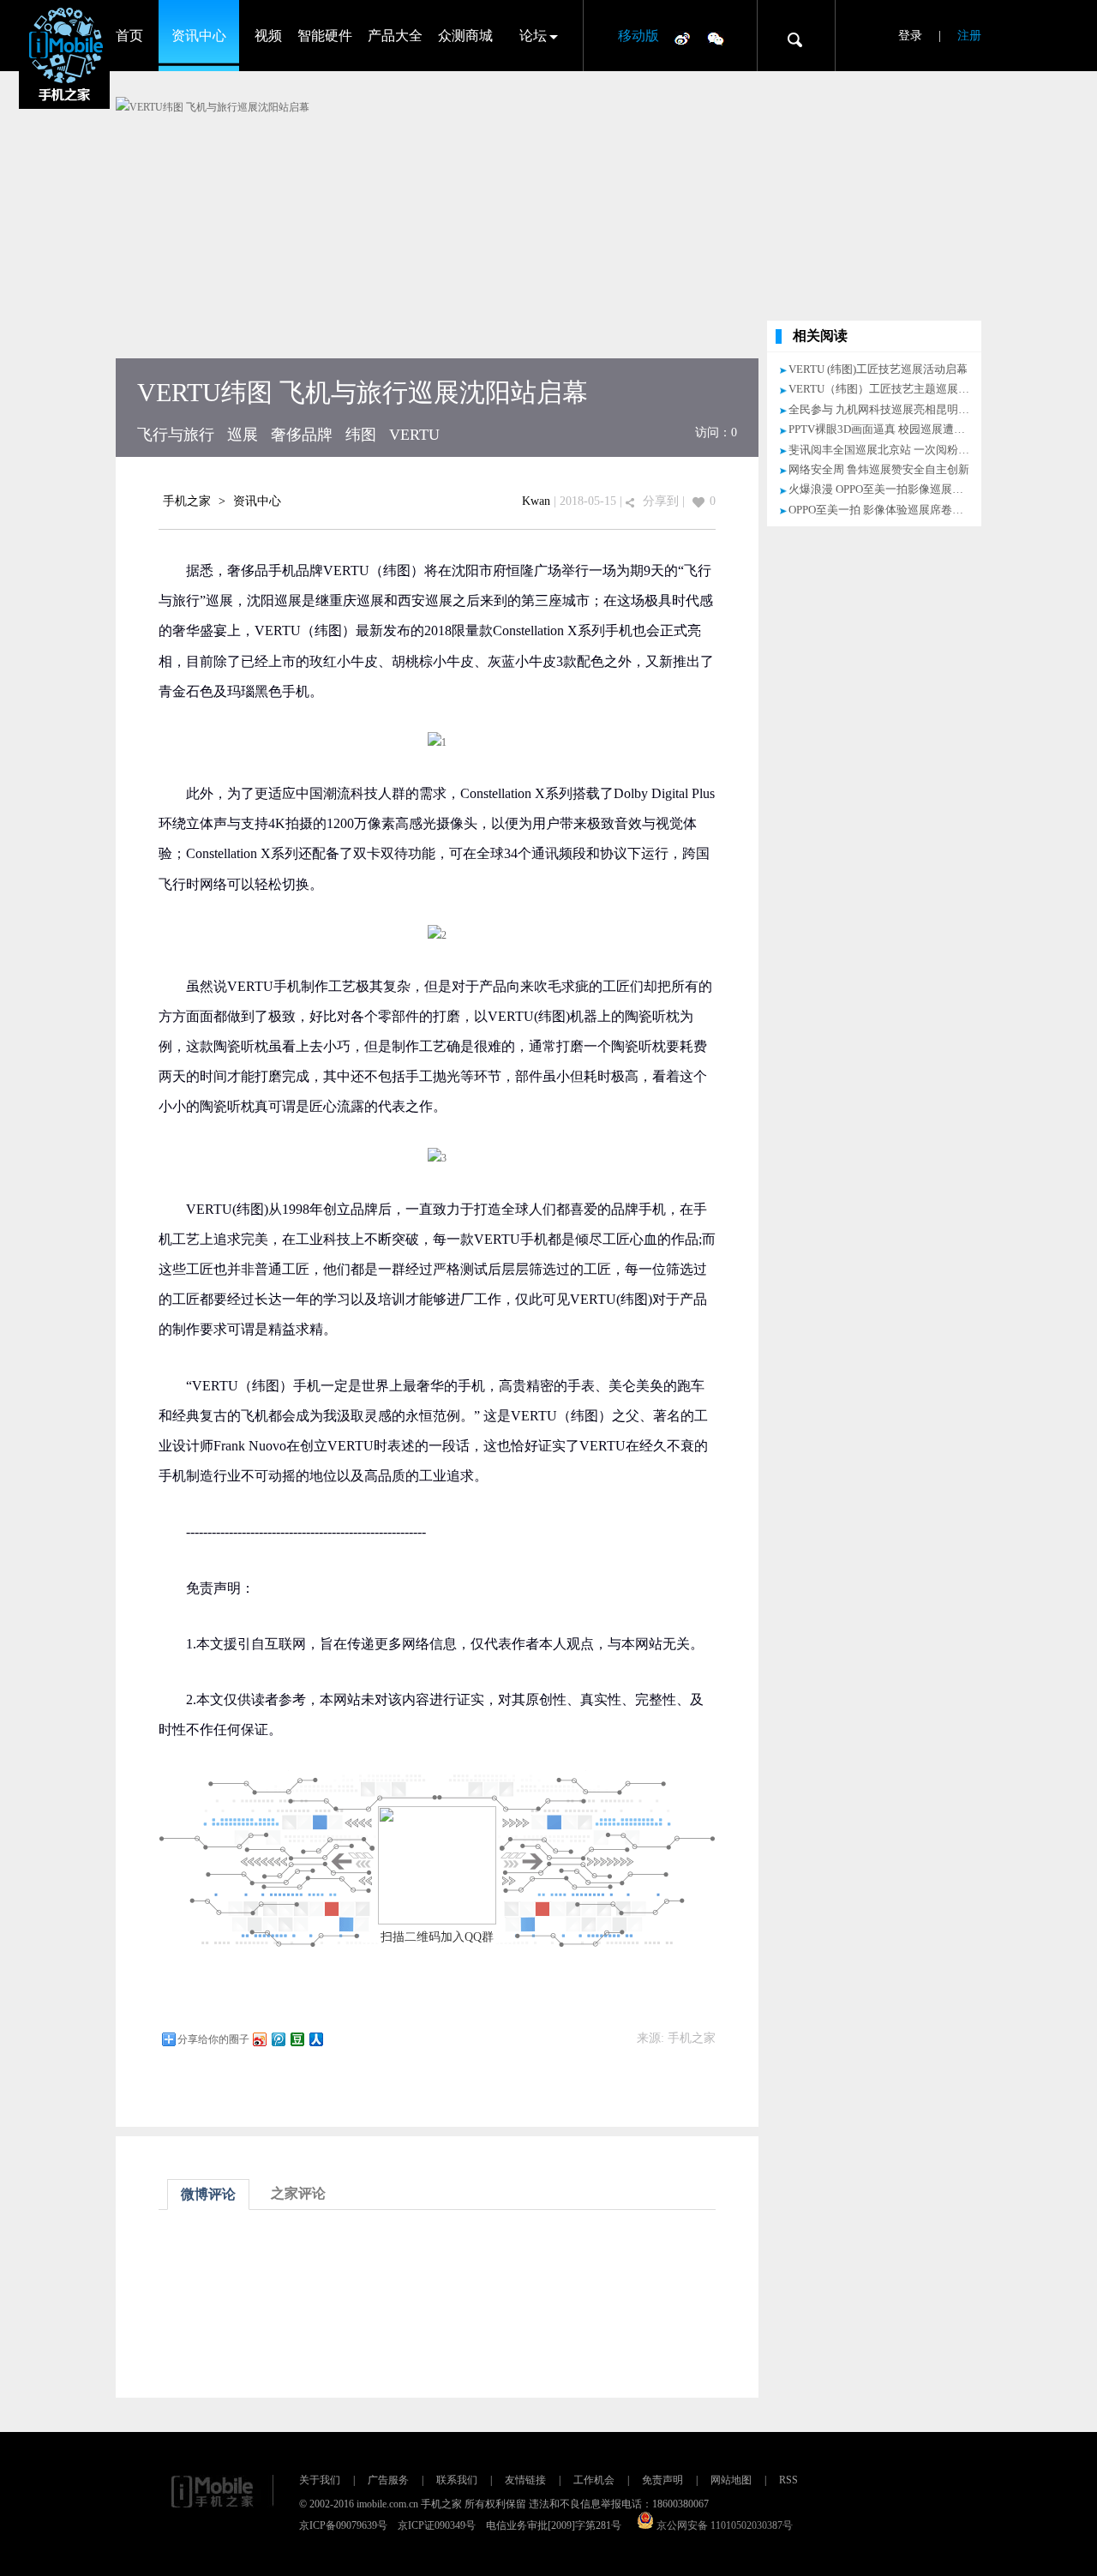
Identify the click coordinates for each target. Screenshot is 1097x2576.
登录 (910, 36)
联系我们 (457, 2480)
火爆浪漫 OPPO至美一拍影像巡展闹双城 (887, 489)
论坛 (533, 36)
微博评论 (208, 2194)
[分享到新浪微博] (259, 2039)
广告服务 (388, 2480)
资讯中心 (199, 36)
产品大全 (395, 36)
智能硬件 (325, 36)
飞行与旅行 (176, 435)
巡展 (243, 435)
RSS (788, 2480)
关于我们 (320, 2480)
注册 (969, 36)
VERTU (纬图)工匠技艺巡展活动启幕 (878, 369)
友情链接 (525, 2480)
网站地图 (731, 2480)
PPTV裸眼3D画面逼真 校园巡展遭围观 (882, 429)
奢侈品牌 (302, 435)
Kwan (536, 501)
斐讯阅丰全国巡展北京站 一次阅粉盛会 (884, 450)
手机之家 (187, 501)
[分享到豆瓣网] (297, 2039)
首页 (129, 36)
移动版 (638, 36)
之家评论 (298, 2193)
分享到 (661, 501)
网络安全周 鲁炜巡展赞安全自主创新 (879, 469)
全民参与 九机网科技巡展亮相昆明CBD (885, 409)
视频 (268, 36)
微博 (682, 38)
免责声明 (662, 2480)
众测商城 (465, 36)
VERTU (414, 435)
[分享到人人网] (315, 2039)
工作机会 (594, 2480)
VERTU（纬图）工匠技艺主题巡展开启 (884, 389)
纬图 (361, 435)
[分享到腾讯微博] (278, 2039)
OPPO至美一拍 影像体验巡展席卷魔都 (881, 510)
